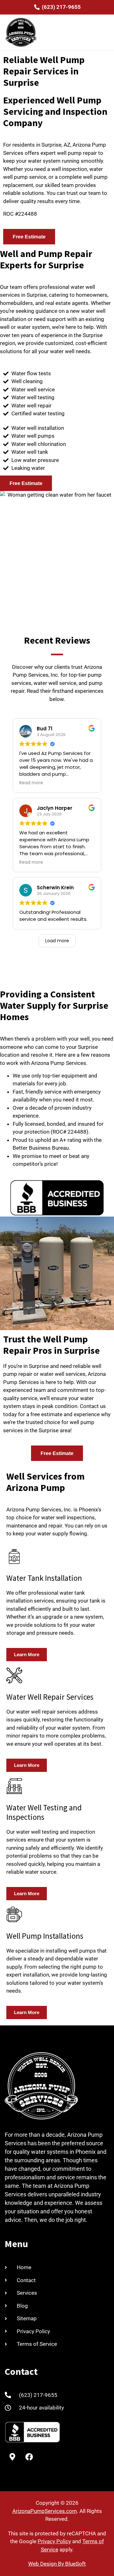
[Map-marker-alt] (12, 2457)
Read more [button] (31, 783)
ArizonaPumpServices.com (45, 2511)
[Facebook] (29, 2457)
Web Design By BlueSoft (57, 2564)
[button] (103, 32)
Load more (57, 941)
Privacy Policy (54, 2541)
